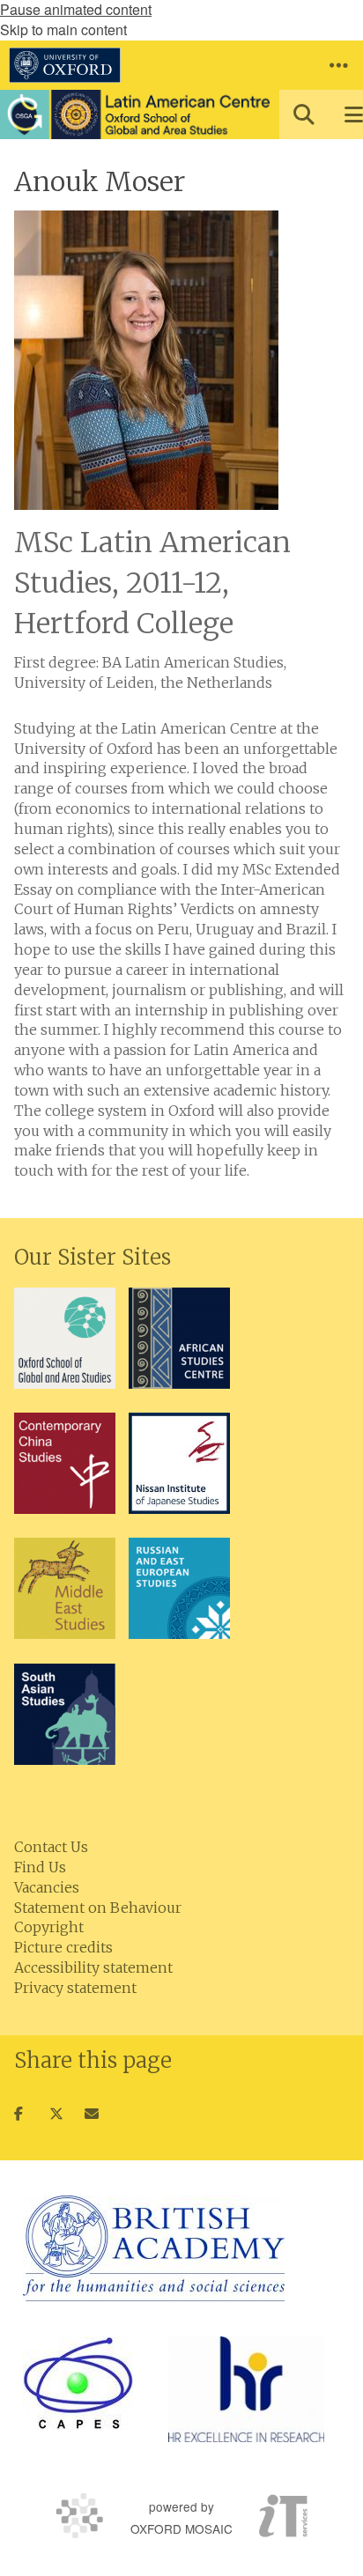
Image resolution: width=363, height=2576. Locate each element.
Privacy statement (75, 1988)
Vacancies (47, 1887)
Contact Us (51, 1847)
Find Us (40, 1867)
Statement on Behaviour (98, 1908)
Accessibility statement (93, 1967)
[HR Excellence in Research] (246, 2389)
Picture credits (63, 1947)
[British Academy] (154, 2248)
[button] (338, 65)
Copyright (49, 1927)
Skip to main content (63, 30)
